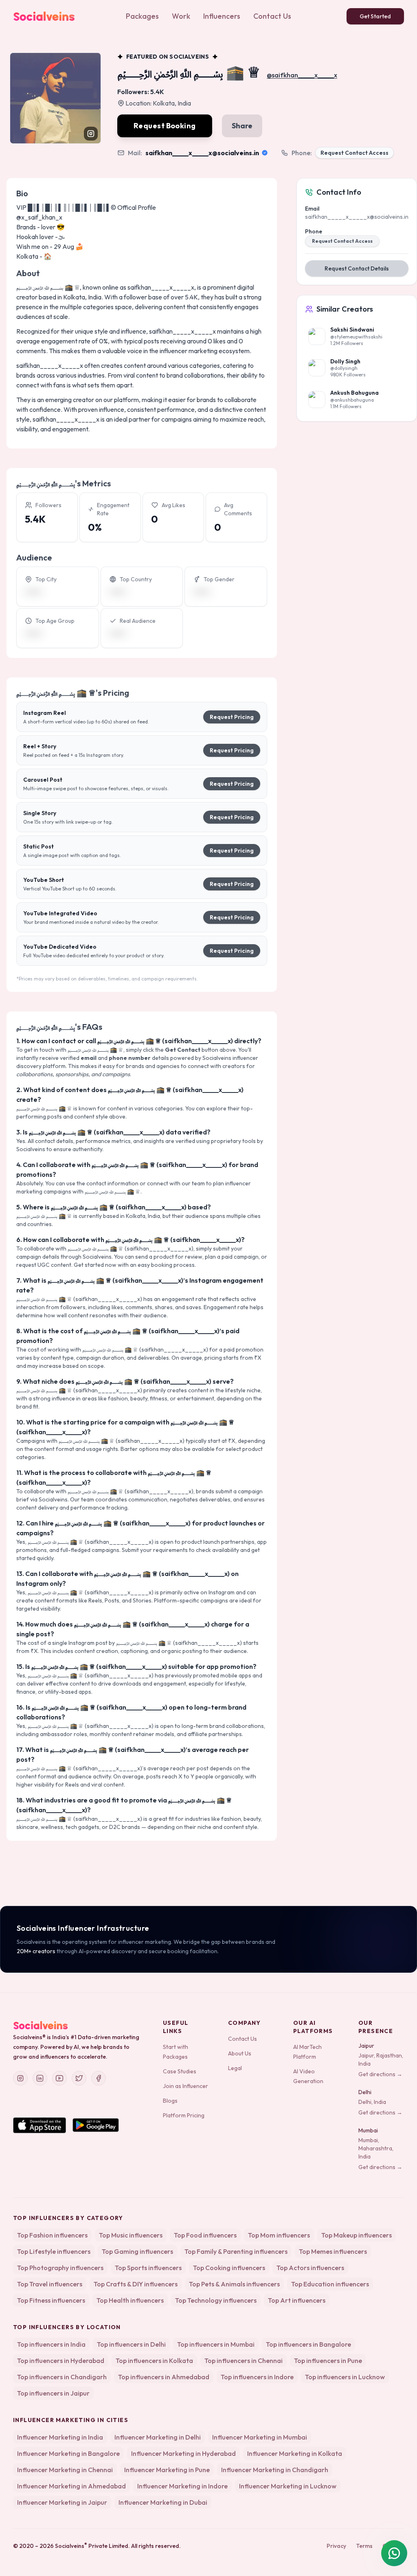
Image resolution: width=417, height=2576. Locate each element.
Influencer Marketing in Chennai (65, 2470)
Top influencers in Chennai (244, 2361)
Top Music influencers (131, 2235)
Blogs (170, 2101)
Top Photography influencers (60, 2268)
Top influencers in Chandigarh (62, 2377)
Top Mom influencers (279, 2235)
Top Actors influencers (310, 2268)
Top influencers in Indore (257, 2377)
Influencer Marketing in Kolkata (295, 2453)
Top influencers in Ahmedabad (164, 2377)
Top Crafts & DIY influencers (136, 2284)
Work (181, 16)
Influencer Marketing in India (60, 2437)
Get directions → (380, 2074)
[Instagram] (20, 2078)
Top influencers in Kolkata (154, 2361)
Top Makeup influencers (357, 2235)
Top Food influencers (205, 2235)
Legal (235, 2068)
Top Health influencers (130, 2300)
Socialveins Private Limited (92, 2546)
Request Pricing (232, 717)
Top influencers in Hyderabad (61, 2361)
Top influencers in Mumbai (216, 2344)
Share (242, 126)
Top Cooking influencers (229, 2268)
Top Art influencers (297, 2300)
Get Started (375, 16)
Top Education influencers (330, 2284)
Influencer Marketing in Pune (167, 2470)
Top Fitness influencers (51, 2300)
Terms (364, 2546)
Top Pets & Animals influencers (234, 2284)
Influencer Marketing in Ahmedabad (71, 2486)
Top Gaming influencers (137, 2251)
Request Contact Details (357, 268)
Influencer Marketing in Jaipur (62, 2502)
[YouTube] (59, 2078)
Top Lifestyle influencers (54, 2251)
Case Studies (180, 2071)
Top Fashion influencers (52, 2235)
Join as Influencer (185, 2086)
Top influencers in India (51, 2344)
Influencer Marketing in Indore (182, 2486)
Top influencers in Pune (328, 2361)
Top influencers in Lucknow (345, 2377)
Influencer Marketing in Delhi (158, 2437)
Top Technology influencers (216, 2300)
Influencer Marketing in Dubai (163, 2502)
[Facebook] (99, 2078)
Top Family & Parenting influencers (236, 2251)
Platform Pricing (184, 2115)
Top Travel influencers (50, 2284)
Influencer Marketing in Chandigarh (275, 2470)
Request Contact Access (354, 153)
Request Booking (165, 126)
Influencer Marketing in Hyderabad (183, 2453)
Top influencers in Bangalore (308, 2344)
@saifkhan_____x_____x (302, 75)
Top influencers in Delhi (131, 2344)
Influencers (222, 16)
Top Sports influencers (148, 2268)
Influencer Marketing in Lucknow (288, 2486)
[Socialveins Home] (44, 16)
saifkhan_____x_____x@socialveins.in (202, 153)
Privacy (336, 2546)
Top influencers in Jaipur (53, 2393)
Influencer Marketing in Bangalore (68, 2453)
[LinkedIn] (40, 2078)
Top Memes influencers (333, 2251)
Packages (142, 16)
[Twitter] (79, 2078)
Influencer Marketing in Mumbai (260, 2437)
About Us (240, 2053)
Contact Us (272, 16)
